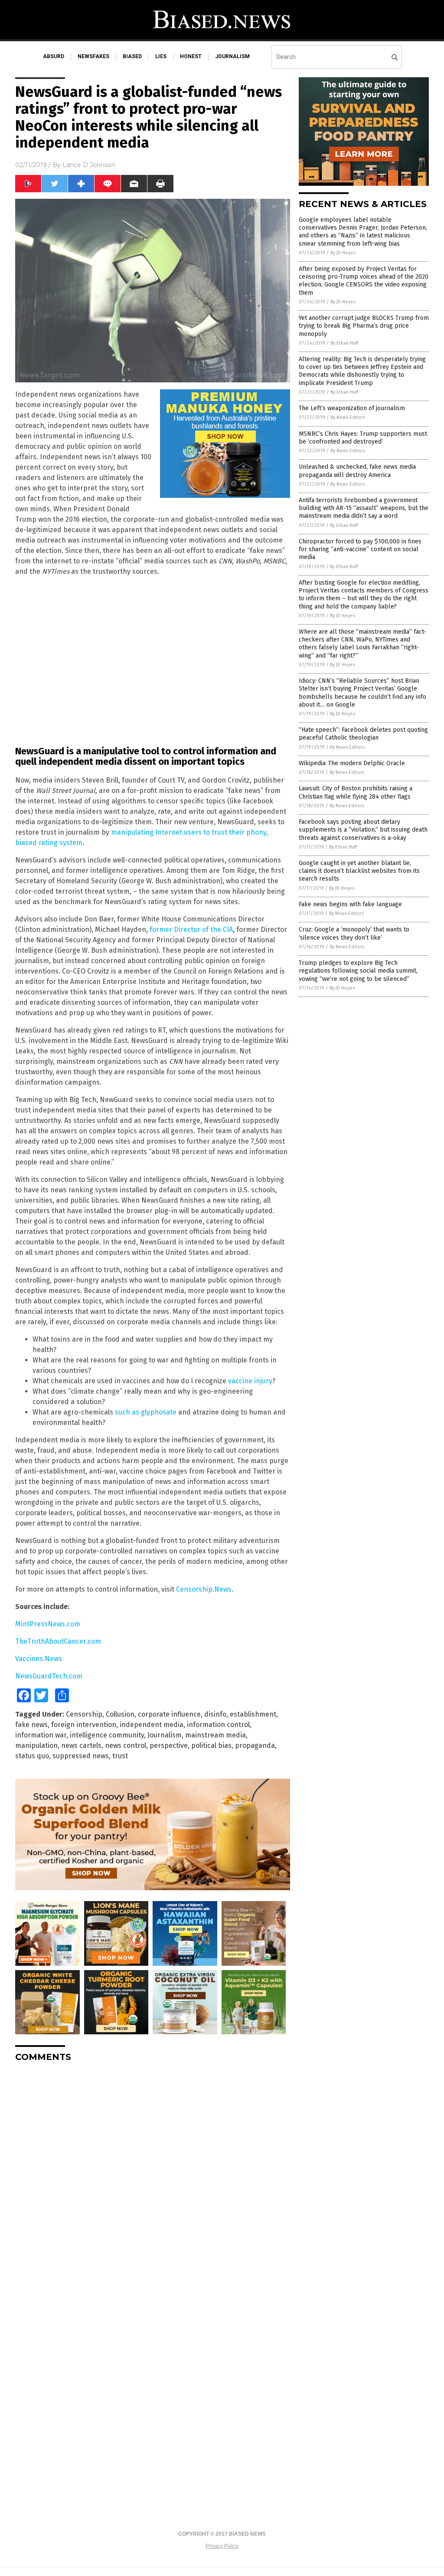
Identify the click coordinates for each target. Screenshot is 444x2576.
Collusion (120, 1714)
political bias (211, 1745)
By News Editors (348, 417)
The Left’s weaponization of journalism (352, 408)
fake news (31, 1725)
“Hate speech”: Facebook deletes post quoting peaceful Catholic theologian (363, 734)
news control (126, 1745)
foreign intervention (84, 1725)
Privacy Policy (222, 2546)
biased (132, 56)
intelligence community (107, 1735)
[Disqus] (153, 2178)
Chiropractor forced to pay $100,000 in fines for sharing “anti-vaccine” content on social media (360, 549)
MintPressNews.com (48, 1624)
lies (161, 56)
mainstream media (215, 1735)
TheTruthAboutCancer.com (58, 1641)
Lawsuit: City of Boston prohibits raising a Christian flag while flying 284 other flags (356, 792)
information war (41, 1735)
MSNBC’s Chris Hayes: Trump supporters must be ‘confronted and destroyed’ (363, 438)
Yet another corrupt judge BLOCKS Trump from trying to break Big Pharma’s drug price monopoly (364, 326)
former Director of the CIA (191, 929)
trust (120, 1756)
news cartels (81, 1745)
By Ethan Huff (344, 343)
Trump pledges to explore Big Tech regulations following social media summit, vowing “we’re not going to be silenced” (358, 971)
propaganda (255, 1745)
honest (191, 56)
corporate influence (169, 1714)
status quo (32, 1756)
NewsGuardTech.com (49, 1676)
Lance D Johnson (89, 165)
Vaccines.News (39, 1659)
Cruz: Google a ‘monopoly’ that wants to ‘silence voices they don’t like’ (354, 933)
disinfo (215, 1714)
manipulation (36, 1745)
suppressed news (81, 1756)
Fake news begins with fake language (350, 904)
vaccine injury (250, 1381)
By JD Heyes (343, 253)
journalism (232, 56)
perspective (169, 1745)
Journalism (165, 1735)
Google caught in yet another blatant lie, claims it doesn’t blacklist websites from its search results (359, 871)
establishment (253, 1714)
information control (218, 1725)
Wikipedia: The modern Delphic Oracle (352, 763)
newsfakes (93, 56)
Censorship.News (204, 1589)
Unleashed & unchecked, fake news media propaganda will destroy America (357, 471)
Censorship (84, 1714)
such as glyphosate (146, 1412)
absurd (54, 56)
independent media (152, 1725)
